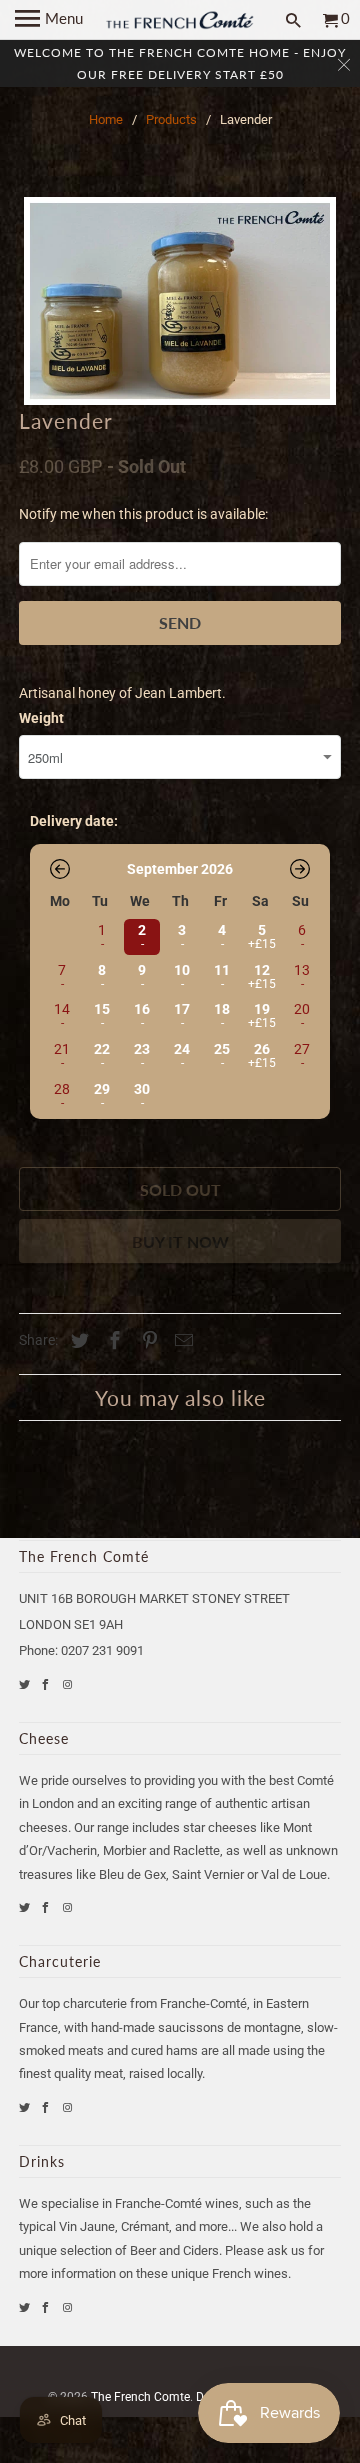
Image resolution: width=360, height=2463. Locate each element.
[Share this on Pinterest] (147, 1340)
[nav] (49, 20)
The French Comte (140, 2397)
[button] (60, 869)
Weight (41, 718)
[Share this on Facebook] (112, 1340)
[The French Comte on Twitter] (25, 1684)
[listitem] (140, 935)
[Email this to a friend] (181, 1340)
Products (171, 119)
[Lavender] (180, 301)
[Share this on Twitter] (77, 1340)
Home (106, 119)
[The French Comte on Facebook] (46, 1684)
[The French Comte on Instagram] (68, 1684)
